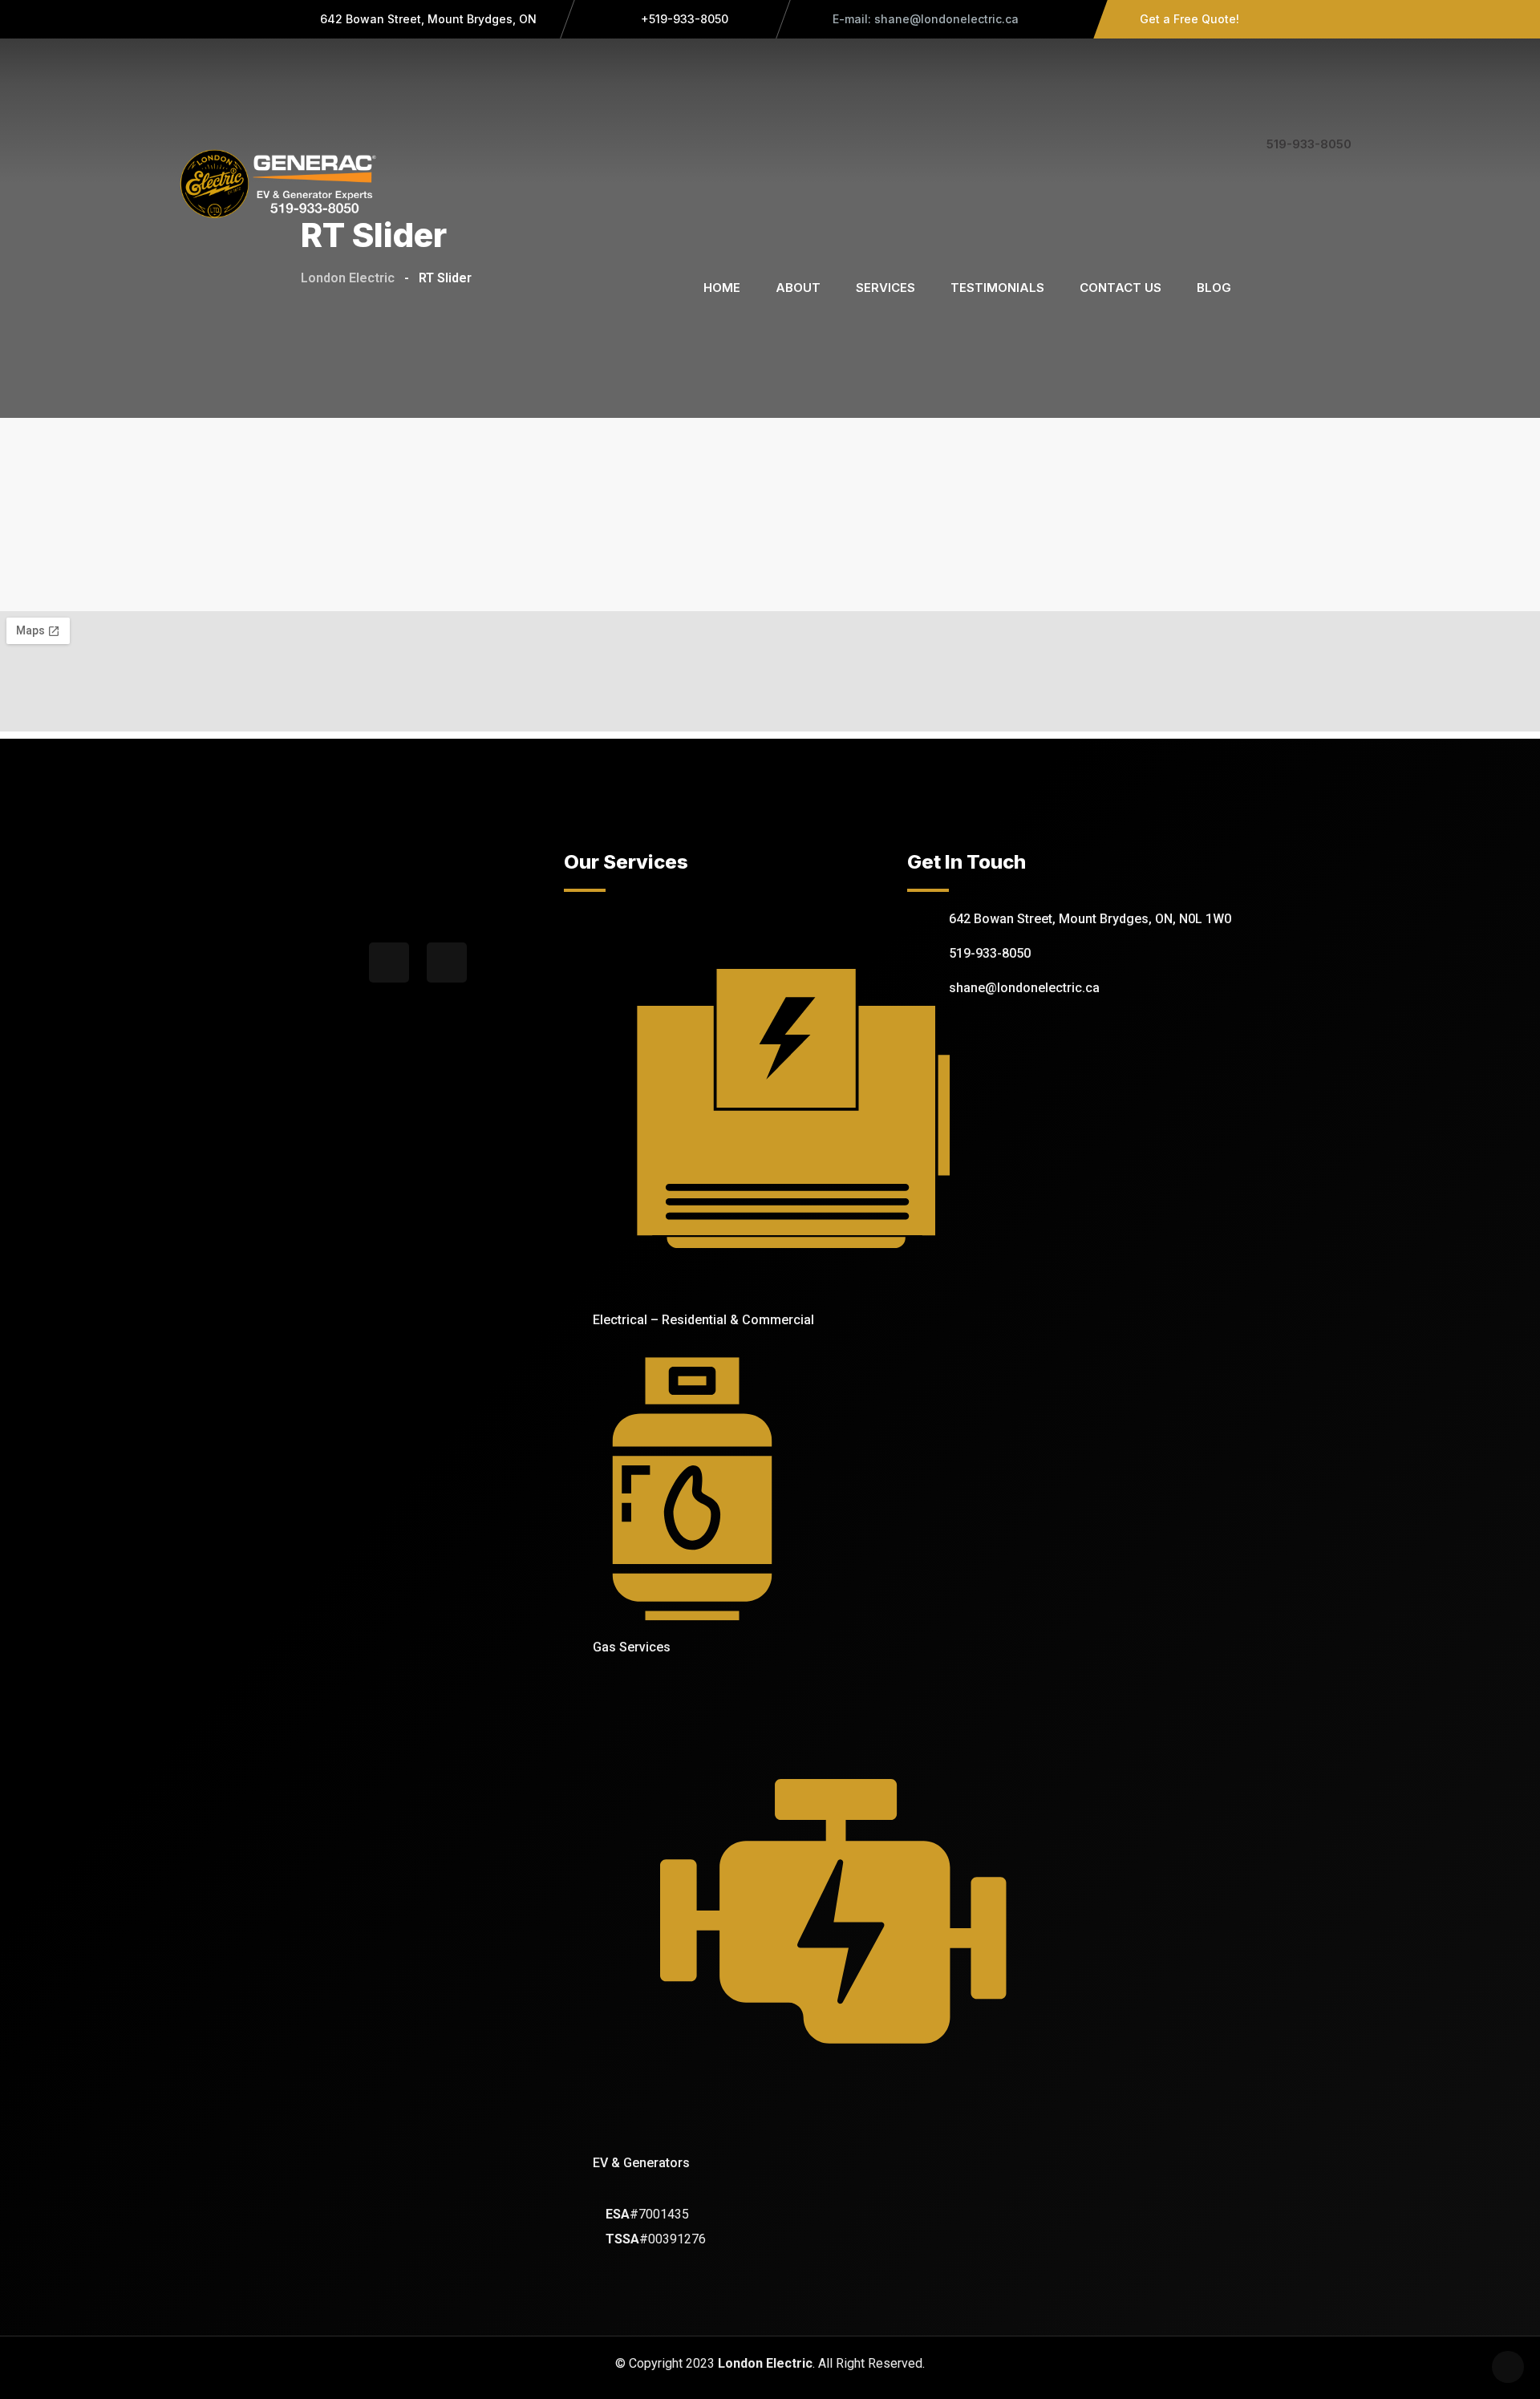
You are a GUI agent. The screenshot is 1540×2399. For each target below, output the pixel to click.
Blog (1214, 288)
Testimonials (997, 288)
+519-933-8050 (683, 19)
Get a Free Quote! (1189, 19)
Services (885, 288)
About (798, 288)
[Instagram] (447, 962)
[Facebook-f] (389, 962)
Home (722, 288)
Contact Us (1121, 288)
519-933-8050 (1309, 144)
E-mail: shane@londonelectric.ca (924, 19)
